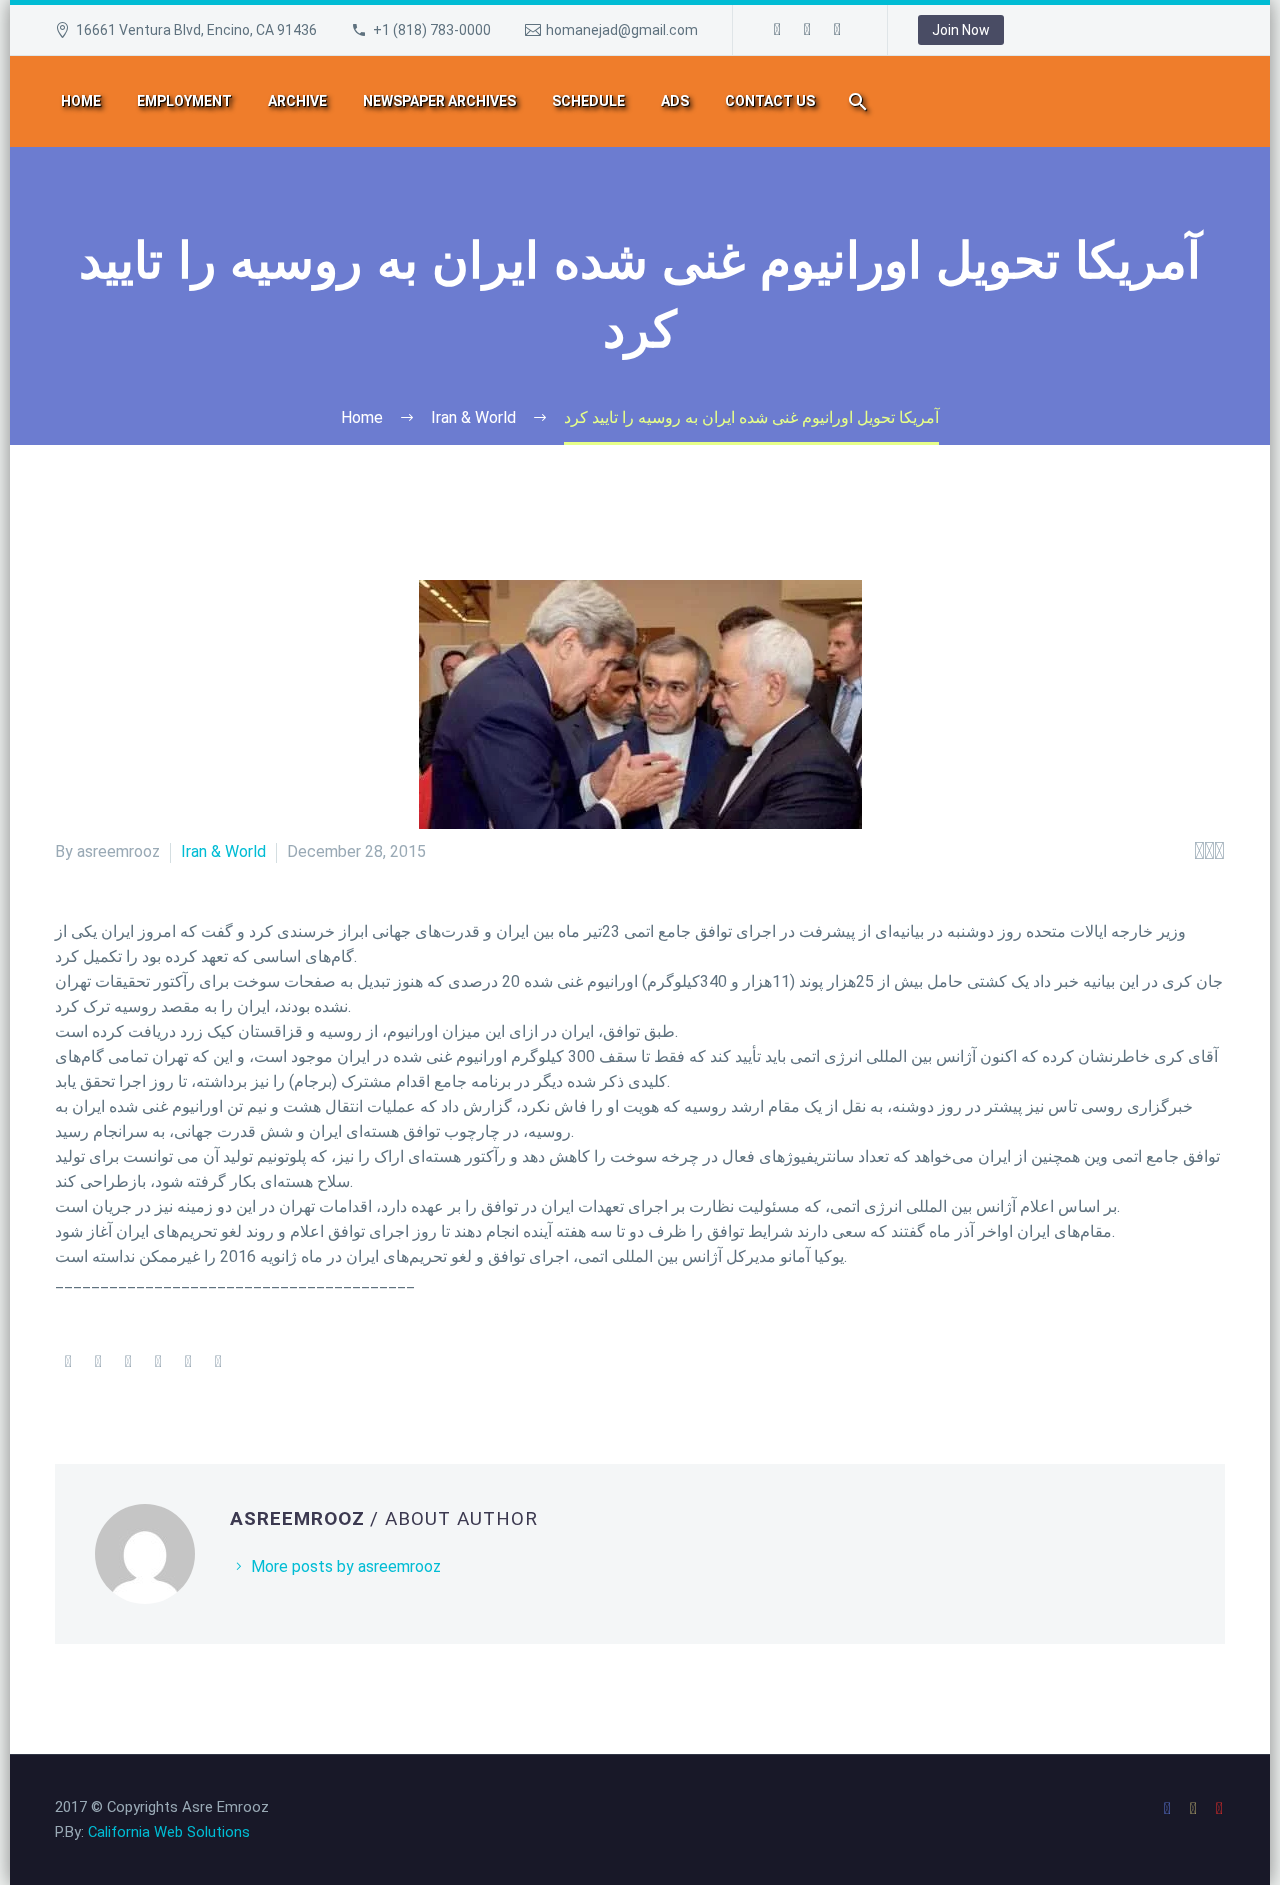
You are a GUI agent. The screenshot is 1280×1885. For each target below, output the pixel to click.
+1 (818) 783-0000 (432, 30)
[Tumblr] (158, 1362)
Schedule (588, 101)
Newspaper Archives (439, 101)
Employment (184, 101)
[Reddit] (218, 1362)
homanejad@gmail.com (622, 30)
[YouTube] (838, 30)
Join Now (961, 30)
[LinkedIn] (188, 1362)
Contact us (770, 101)
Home (81, 101)
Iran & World (223, 851)
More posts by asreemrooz (346, 1566)
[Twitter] (98, 1362)
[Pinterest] (128, 1362)
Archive (297, 101)
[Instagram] (808, 30)
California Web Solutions (169, 1832)
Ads (675, 101)
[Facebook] (778, 30)
